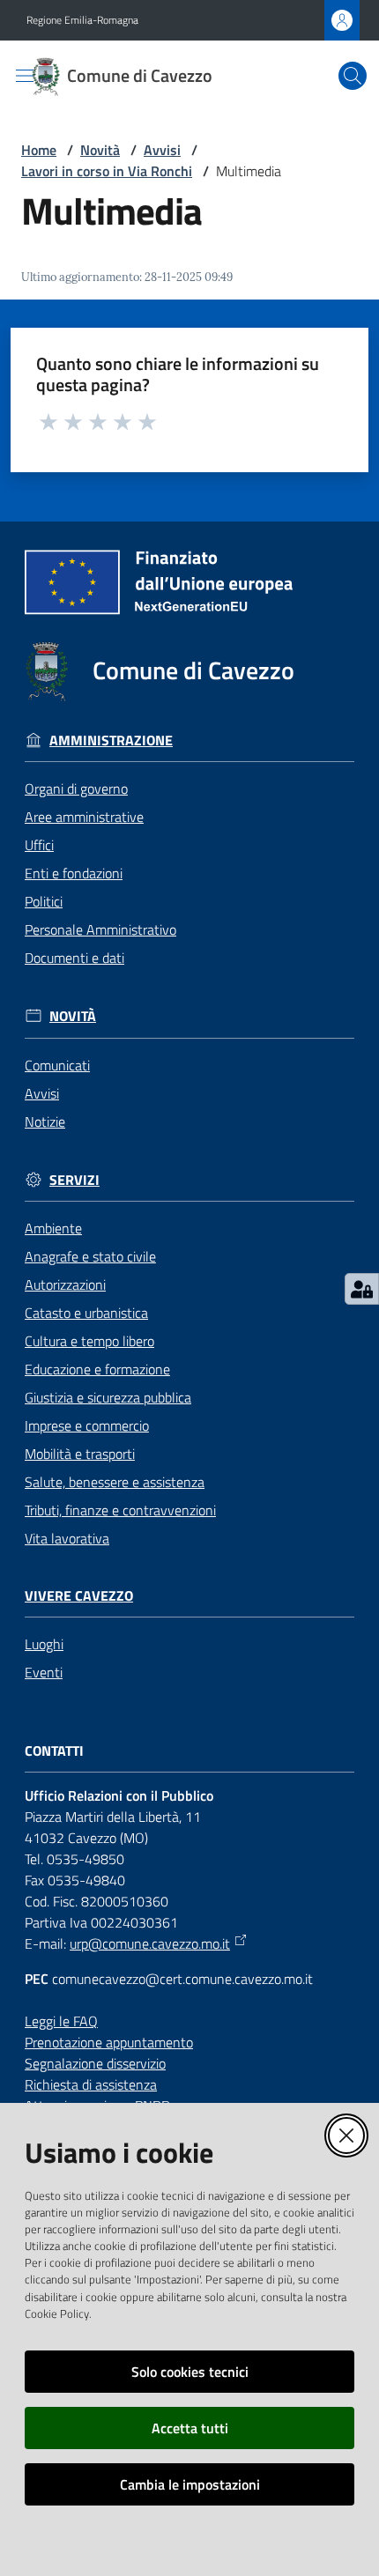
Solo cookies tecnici (190, 2372)
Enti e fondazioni (74, 873)
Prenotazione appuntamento (109, 2042)
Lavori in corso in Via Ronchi (107, 171)
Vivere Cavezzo (79, 1596)
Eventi (44, 1672)
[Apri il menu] (25, 76)
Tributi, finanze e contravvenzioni (120, 1510)
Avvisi (162, 150)
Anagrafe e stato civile (90, 1256)
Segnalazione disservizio (95, 2063)
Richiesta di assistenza (91, 2084)
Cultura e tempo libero (89, 1341)
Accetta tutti (190, 2428)
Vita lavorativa (67, 1538)
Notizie (45, 1121)
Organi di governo (76, 788)
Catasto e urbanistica (86, 1313)
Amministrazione (111, 740)
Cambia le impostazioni (190, 2484)
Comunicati (57, 1065)
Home (39, 150)
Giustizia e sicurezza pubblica (108, 1397)
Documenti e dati (74, 958)
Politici (44, 901)
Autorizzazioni (65, 1284)
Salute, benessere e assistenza (115, 1482)
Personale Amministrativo (100, 929)
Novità (100, 150)
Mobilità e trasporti (80, 1454)
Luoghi (44, 1644)
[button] (353, 76)
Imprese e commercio (87, 1425)
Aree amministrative (84, 817)
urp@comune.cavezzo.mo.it (150, 1943)
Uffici (39, 845)
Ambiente (53, 1228)
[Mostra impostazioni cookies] (362, 1289)
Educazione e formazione (97, 1369)
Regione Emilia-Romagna (82, 20)
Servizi (74, 1180)
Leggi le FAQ (61, 2021)
